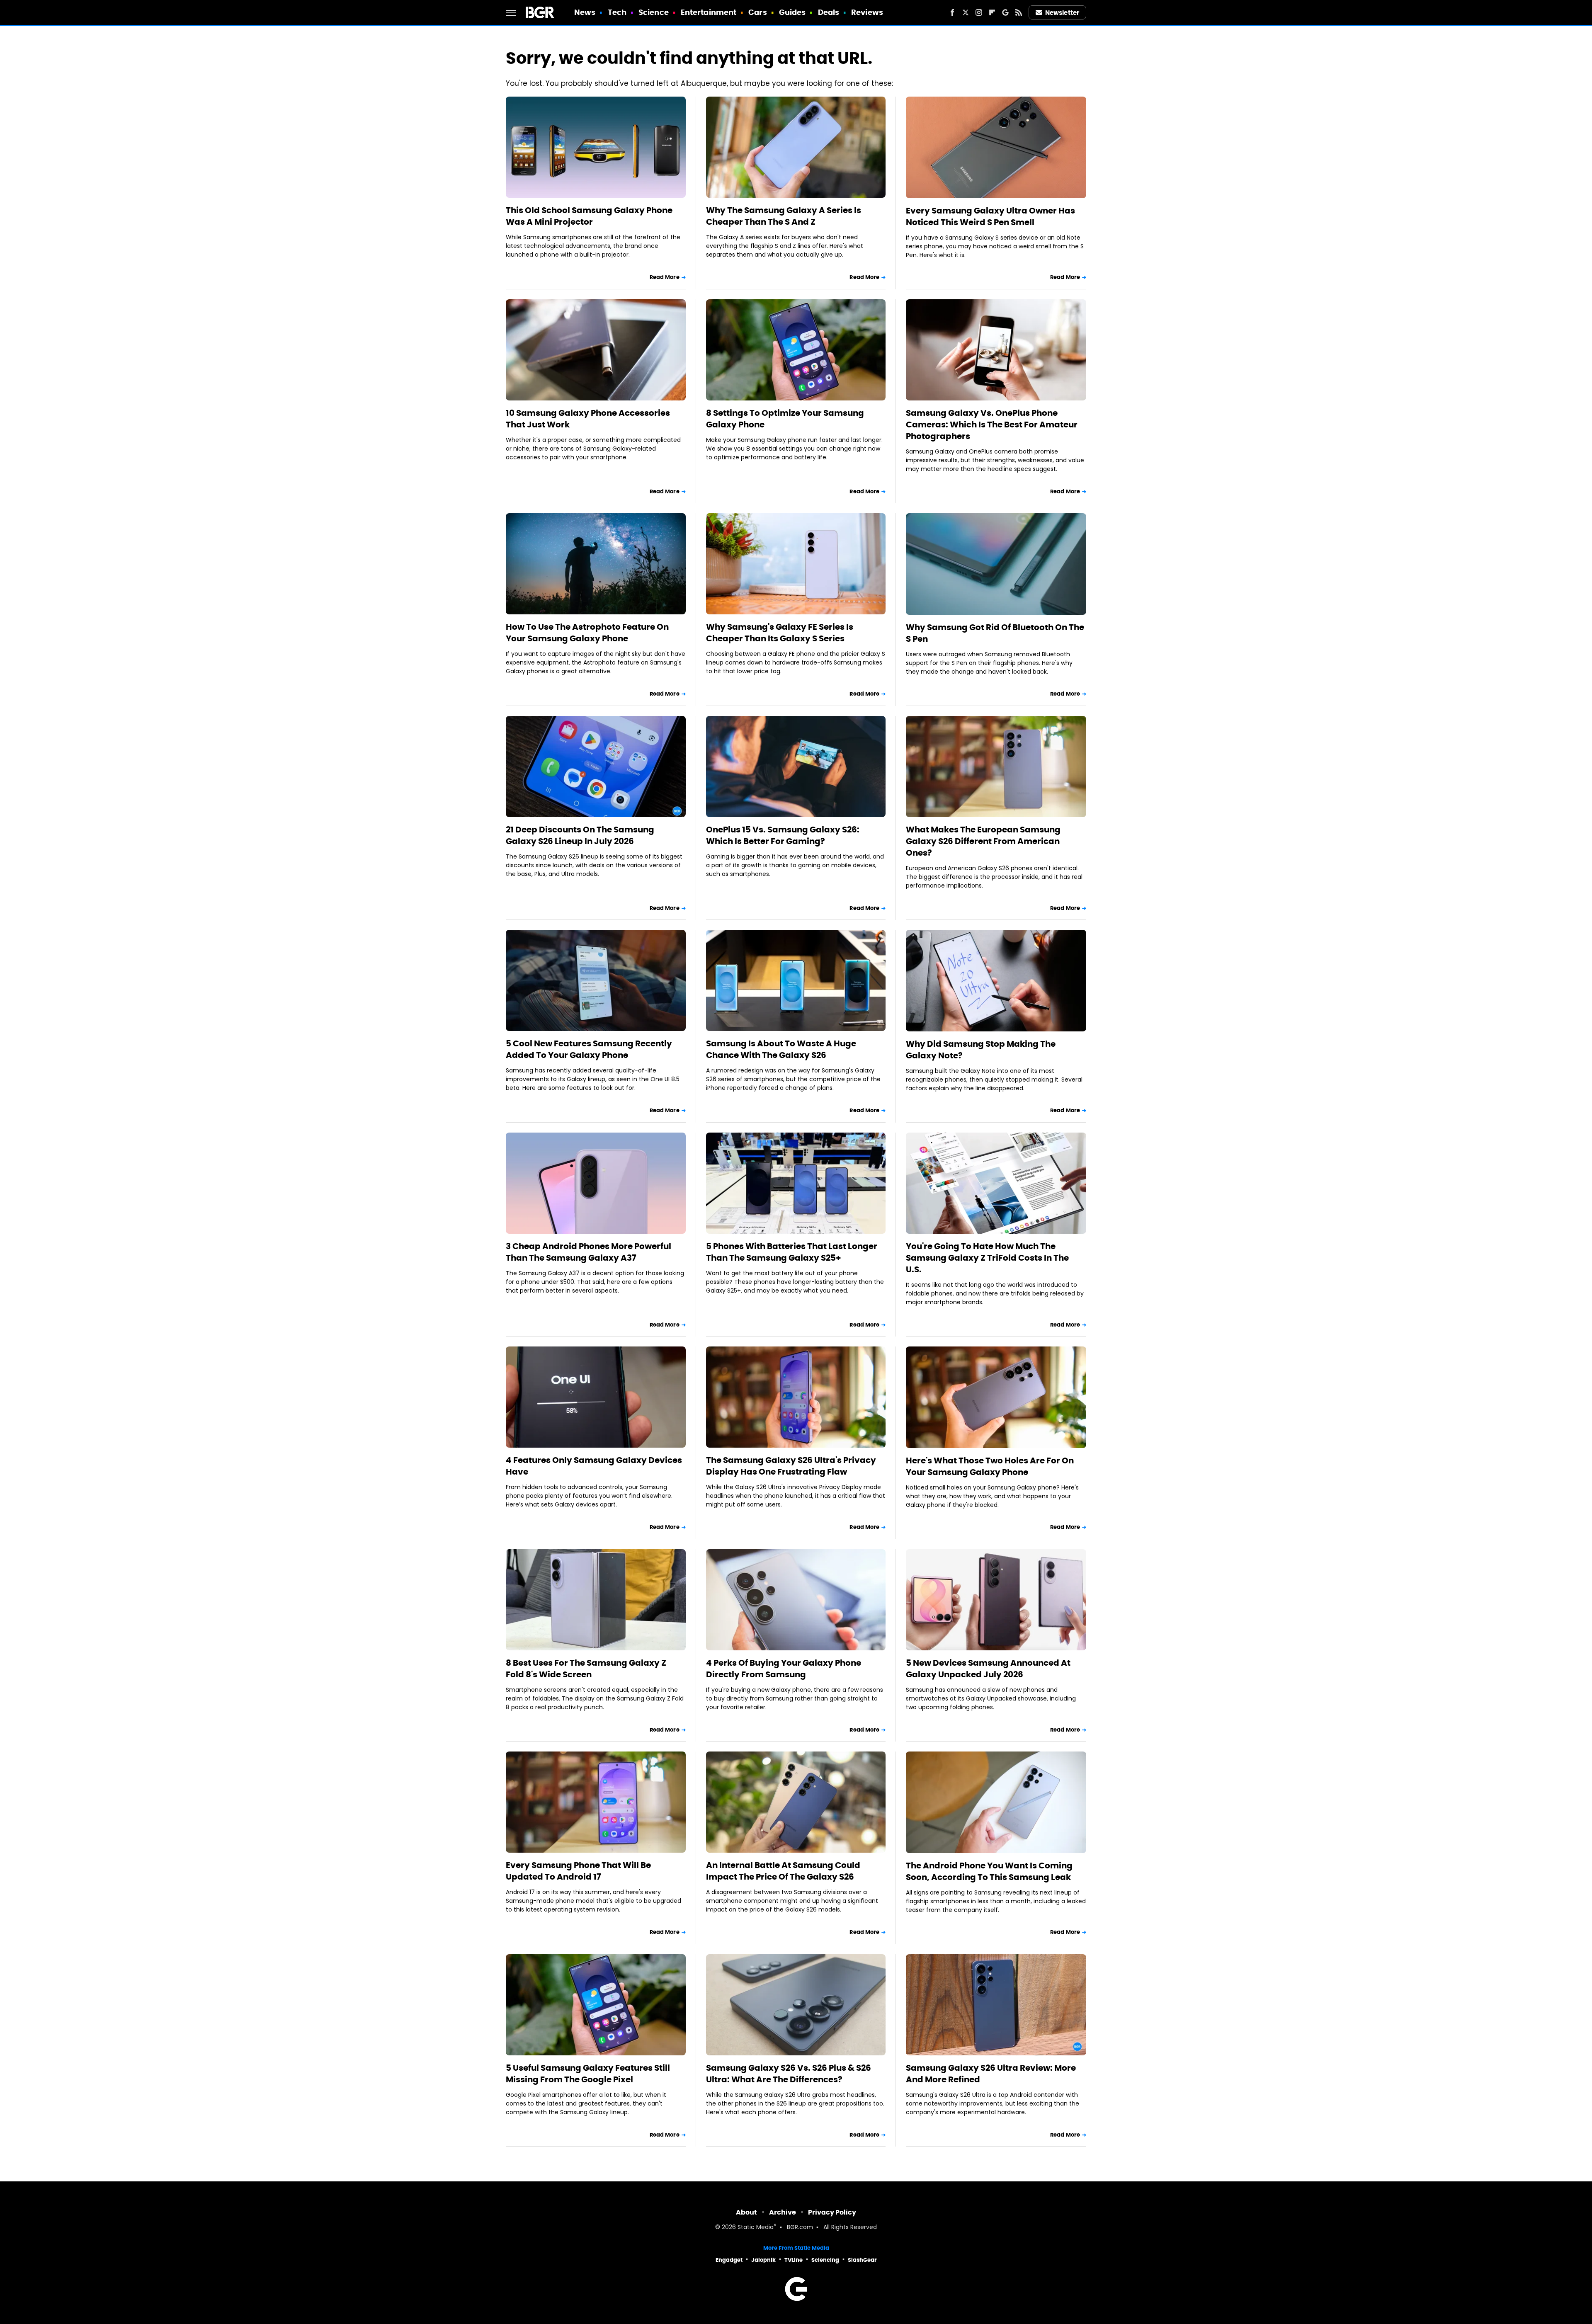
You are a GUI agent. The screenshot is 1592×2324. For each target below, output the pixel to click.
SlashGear (862, 2260)
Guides (792, 12)
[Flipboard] (992, 12)
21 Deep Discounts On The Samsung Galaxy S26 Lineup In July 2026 (580, 835)
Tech (617, 12)
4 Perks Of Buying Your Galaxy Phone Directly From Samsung (784, 1669)
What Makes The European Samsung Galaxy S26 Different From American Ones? (983, 841)
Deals (829, 12)
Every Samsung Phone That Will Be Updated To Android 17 (578, 1871)
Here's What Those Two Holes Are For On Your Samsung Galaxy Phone (990, 1466)
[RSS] (1019, 12)
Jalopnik (763, 2260)
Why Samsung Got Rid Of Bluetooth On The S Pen (995, 633)
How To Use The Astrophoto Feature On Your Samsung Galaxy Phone (587, 633)
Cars (757, 12)
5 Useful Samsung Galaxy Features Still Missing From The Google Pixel (588, 2074)
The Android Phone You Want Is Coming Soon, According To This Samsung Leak (989, 1871)
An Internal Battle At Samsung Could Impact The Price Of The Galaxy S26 (783, 1871)
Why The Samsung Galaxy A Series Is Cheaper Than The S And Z (784, 216)
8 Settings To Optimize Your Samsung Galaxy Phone (785, 419)
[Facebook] (952, 12)
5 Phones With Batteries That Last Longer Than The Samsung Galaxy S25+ (792, 1252)
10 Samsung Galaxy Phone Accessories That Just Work (588, 419)
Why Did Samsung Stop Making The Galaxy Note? (981, 1050)
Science (654, 12)
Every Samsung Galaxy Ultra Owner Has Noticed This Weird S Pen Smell (990, 216)
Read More (665, 277)
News (585, 12)
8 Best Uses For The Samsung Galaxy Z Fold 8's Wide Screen (586, 1669)
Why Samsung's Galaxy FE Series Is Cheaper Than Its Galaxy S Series (780, 633)
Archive (783, 2212)
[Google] (1005, 12)
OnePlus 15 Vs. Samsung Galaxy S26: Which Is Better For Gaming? (783, 835)
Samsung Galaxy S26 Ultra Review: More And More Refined (991, 2074)
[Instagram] (979, 12)
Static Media (756, 2228)
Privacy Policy (832, 2212)
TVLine (794, 2260)
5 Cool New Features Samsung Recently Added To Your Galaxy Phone (589, 1049)
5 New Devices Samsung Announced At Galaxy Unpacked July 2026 (988, 1669)
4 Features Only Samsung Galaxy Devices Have (594, 1466)
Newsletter (1062, 13)
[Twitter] (966, 12)
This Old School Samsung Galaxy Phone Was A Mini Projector (589, 216)
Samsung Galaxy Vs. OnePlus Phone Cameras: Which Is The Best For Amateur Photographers (992, 425)
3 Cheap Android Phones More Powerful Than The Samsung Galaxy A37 (589, 1252)
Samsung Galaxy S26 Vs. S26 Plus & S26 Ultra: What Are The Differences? (789, 2074)
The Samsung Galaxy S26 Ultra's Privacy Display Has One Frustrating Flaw (791, 1466)
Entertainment (709, 12)
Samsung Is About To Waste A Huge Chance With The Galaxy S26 (781, 1049)
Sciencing (825, 2260)
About (746, 2212)
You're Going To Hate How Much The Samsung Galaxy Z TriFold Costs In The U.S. (987, 1258)
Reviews (867, 12)
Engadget (729, 2260)
